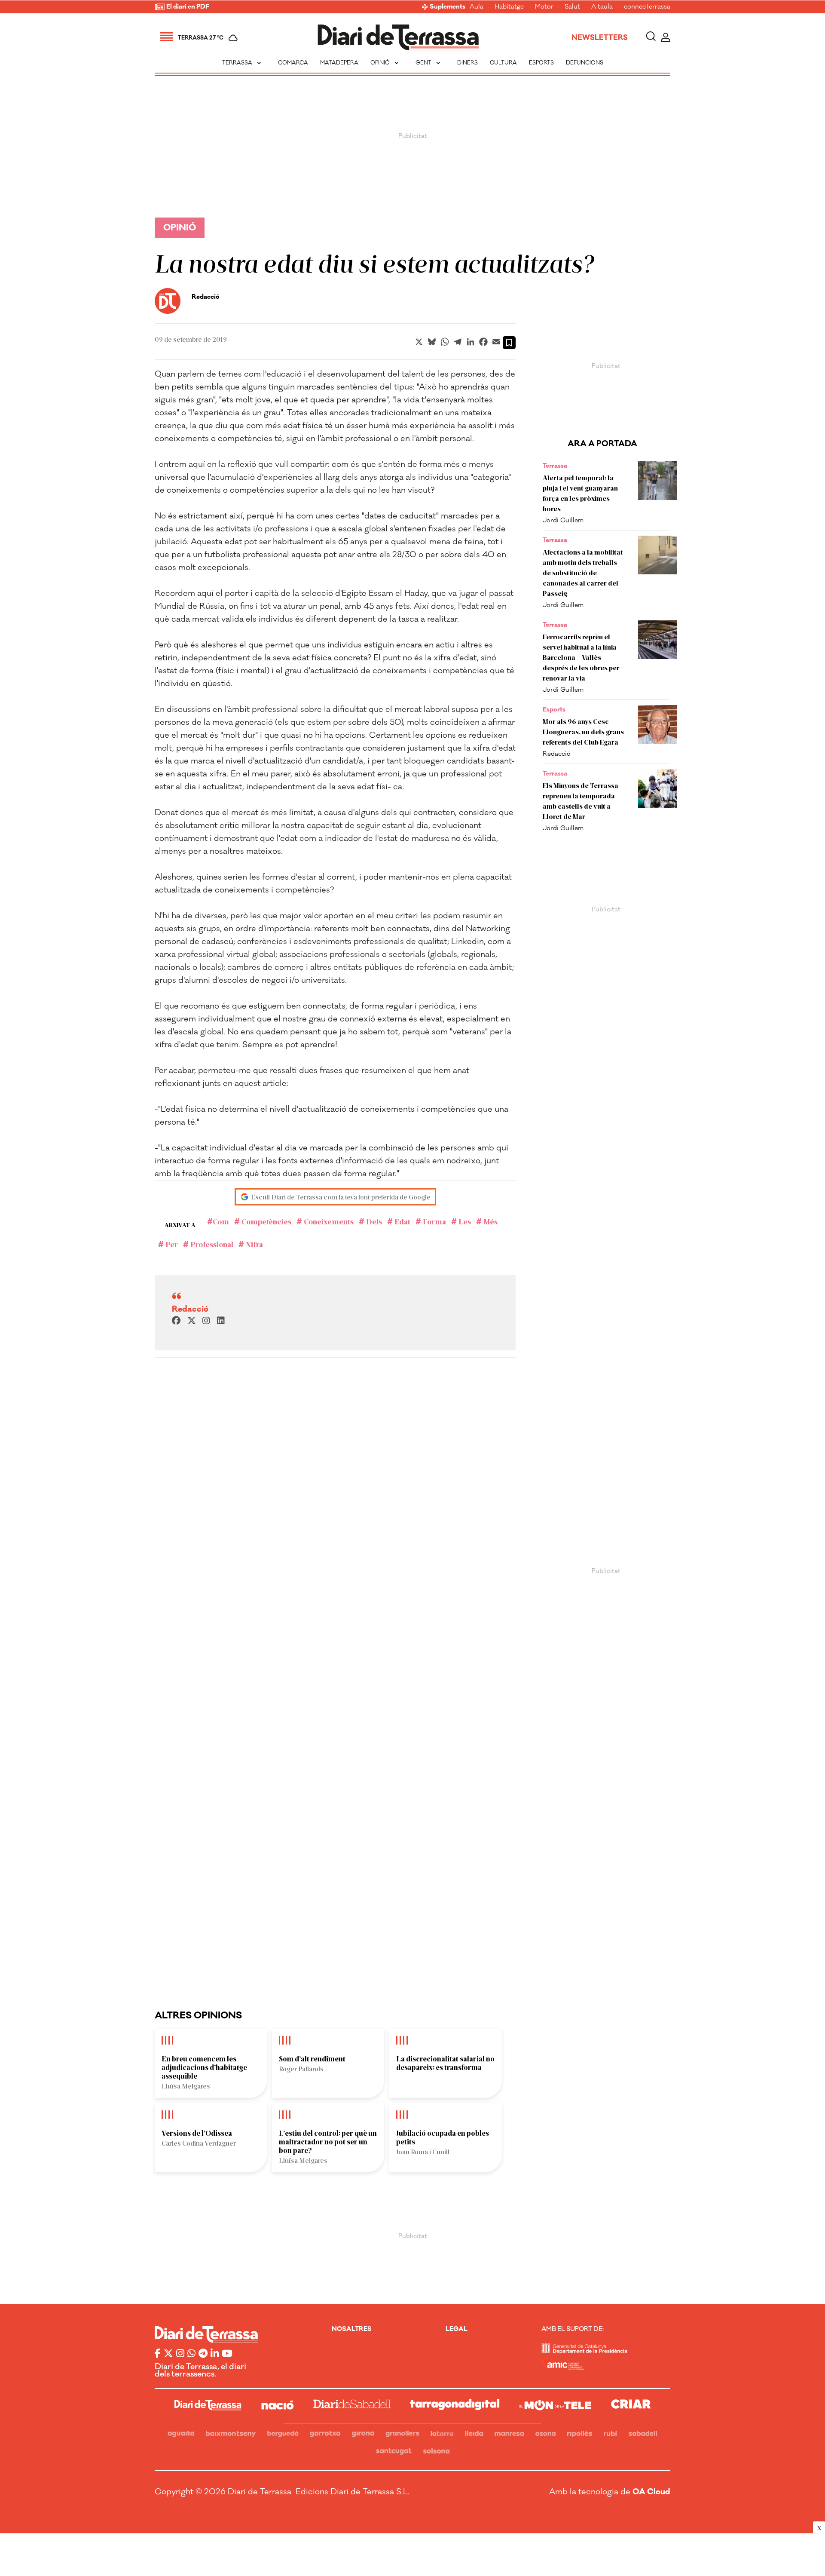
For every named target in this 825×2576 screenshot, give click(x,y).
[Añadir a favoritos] (509, 343)
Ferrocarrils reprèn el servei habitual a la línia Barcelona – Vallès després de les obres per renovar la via (581, 657)
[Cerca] (651, 38)
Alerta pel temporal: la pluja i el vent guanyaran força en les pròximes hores (580, 493)
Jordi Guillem (563, 520)
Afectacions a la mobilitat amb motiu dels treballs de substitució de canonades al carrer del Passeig (583, 572)
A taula (602, 7)
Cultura (503, 63)
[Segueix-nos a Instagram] (180, 2354)
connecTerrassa (647, 7)
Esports (541, 63)
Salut (572, 7)
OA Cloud (651, 2492)
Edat (402, 1221)
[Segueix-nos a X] (168, 2354)
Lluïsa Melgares (186, 2086)
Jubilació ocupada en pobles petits (443, 2137)
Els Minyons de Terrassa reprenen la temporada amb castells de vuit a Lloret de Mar (581, 801)
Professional (211, 1244)
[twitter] (192, 1321)
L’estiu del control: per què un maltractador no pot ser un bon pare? (328, 2141)
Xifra (254, 1244)
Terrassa (243, 63)
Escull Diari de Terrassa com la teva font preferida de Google (341, 1197)
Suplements (448, 7)
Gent (429, 63)
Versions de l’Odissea (197, 2133)
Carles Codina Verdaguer (199, 2143)
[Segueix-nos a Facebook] (158, 2354)
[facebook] (176, 1321)
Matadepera (339, 63)
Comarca (293, 63)
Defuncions (585, 63)
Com (221, 1221)
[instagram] (206, 1321)
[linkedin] (221, 1321)
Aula (477, 7)
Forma (434, 1221)
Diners (467, 63)
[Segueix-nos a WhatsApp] (191, 2354)
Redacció (557, 754)
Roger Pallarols (301, 2068)
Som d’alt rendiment (312, 2058)
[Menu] (166, 38)
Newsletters (600, 38)
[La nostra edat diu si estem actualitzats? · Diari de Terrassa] (398, 38)
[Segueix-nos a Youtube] (227, 2354)
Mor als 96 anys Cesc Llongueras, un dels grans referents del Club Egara (583, 731)
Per (171, 1244)
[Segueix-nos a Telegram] (203, 2354)
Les (464, 1221)
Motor (544, 7)
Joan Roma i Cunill (423, 2151)
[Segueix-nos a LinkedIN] (215, 2354)
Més (490, 1221)
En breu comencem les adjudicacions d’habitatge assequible (204, 2067)
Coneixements (328, 1221)
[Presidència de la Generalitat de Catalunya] (584, 2351)
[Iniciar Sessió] (666, 38)
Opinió (385, 63)
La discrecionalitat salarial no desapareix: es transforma (445, 2063)
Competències (266, 1221)
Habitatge (509, 7)
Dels (373, 1221)
